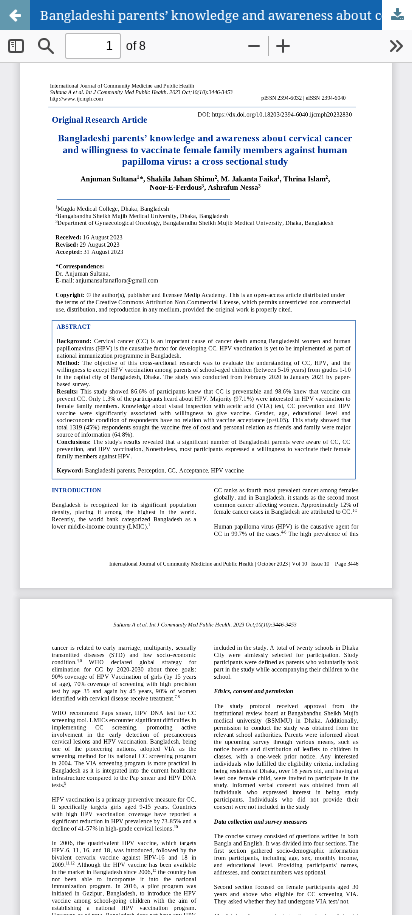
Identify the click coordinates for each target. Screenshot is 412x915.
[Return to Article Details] (15, 15)
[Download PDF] (397, 15)
